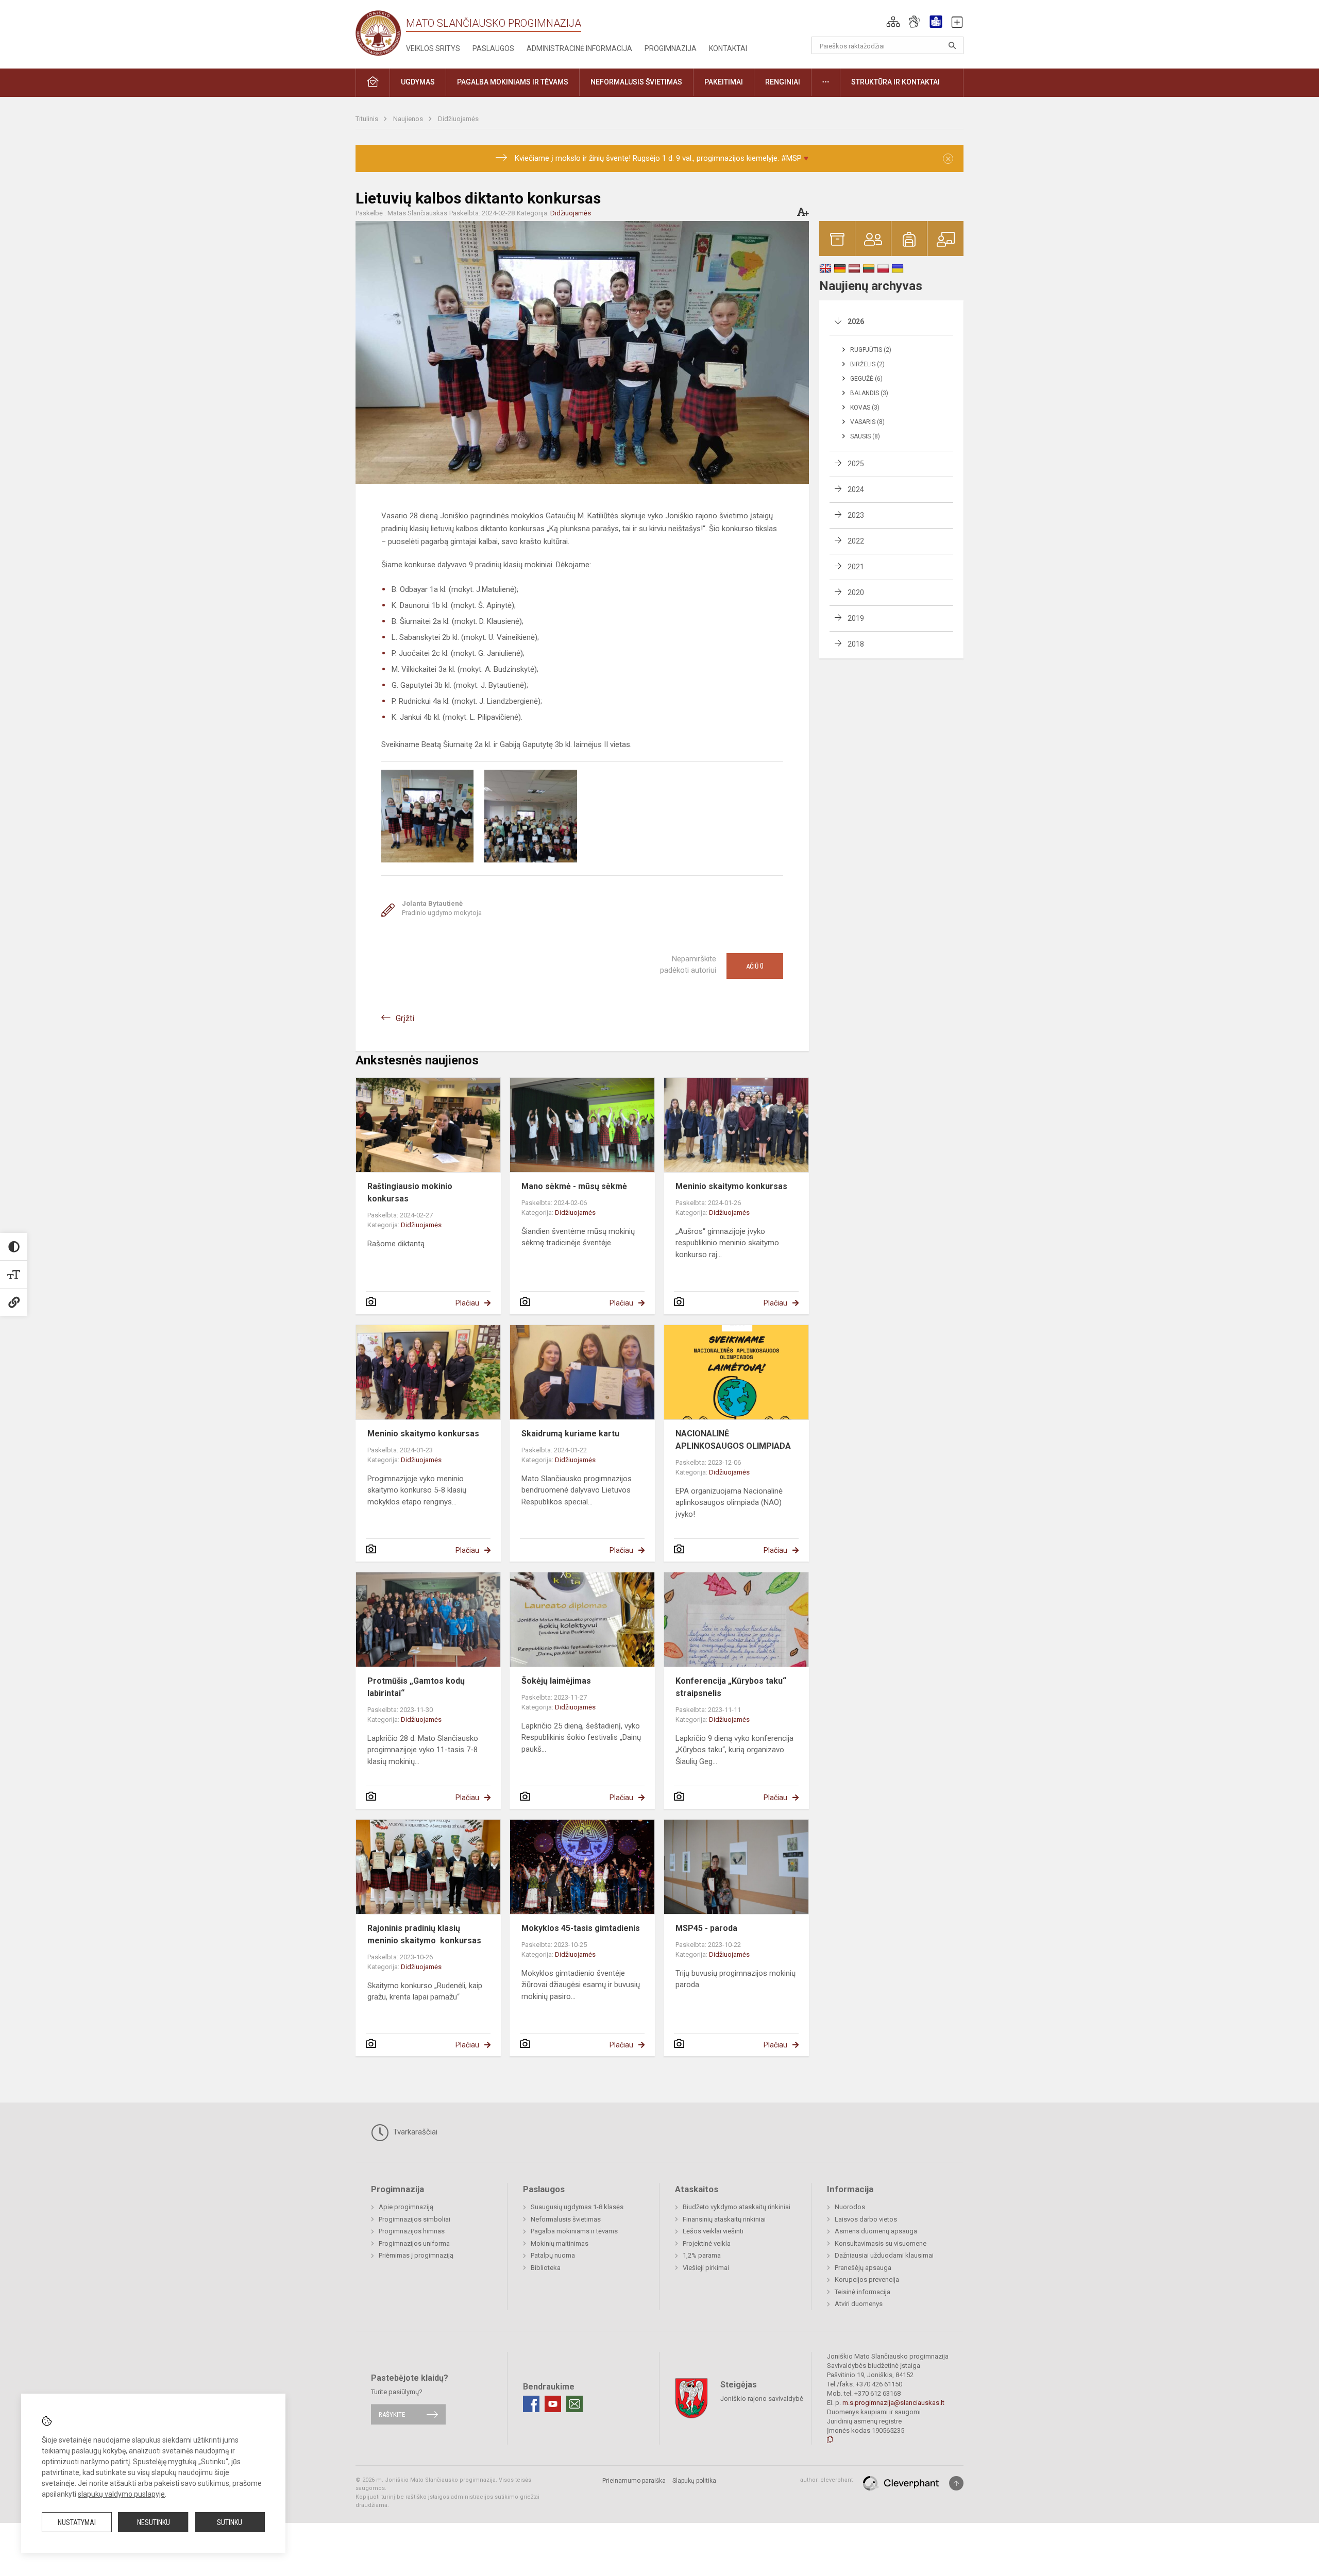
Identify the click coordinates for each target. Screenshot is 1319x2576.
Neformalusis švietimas (566, 2219)
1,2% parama (702, 2255)
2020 (856, 592)
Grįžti (405, 1018)
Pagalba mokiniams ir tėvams (574, 2231)
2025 (856, 464)
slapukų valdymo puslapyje (121, 2494)
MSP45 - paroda (706, 1928)
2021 (856, 567)
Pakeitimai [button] (724, 82)
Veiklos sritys (433, 48)
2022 (856, 541)
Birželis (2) (867, 364)
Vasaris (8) (867, 422)
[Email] (574, 2404)
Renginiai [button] (783, 82)
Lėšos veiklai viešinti (713, 2231)
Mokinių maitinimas (560, 2243)
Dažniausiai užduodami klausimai (884, 2255)
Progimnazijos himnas (412, 2231)
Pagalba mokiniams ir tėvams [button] (513, 82)
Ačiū (755, 966)
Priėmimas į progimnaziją (416, 2255)
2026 (856, 321)
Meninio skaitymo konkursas (731, 1186)
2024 (856, 489)
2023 (856, 515)
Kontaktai (728, 48)
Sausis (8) (865, 436)
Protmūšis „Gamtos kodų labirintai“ (416, 1687)
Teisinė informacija (863, 2292)
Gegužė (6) (866, 379)
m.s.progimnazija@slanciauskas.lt (893, 2403)
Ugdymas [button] (418, 82)
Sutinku (230, 2522)
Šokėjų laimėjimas (556, 1681)
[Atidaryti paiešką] (952, 45)
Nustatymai (77, 2522)
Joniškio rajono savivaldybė (762, 2398)
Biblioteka (546, 2268)
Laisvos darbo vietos (866, 2219)
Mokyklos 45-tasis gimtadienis (581, 1928)
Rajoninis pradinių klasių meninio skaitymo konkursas (425, 1934)
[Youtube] (553, 2404)
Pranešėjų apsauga (863, 2268)
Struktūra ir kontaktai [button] (895, 82)
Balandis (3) (869, 393)
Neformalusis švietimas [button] (636, 82)
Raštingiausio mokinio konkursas (410, 1192)
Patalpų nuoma (553, 2255)
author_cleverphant (826, 2480)
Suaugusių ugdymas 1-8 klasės (577, 2207)
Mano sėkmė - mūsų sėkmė (574, 1186)
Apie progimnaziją (406, 2207)
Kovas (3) (865, 408)
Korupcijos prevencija (867, 2280)
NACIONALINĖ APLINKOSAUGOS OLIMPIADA (733, 1440)
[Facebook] (531, 2404)
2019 (856, 618)
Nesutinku (154, 2522)
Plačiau (467, 1303)
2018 (856, 644)
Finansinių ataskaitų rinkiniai (724, 2219)
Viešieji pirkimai (706, 2268)
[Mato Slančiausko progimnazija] (381, 32)
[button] (893, 22)
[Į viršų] (956, 2483)
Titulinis (368, 119)
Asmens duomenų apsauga (876, 2231)
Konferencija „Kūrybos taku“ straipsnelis (731, 1687)
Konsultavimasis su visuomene (881, 2243)
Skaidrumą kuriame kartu (570, 1434)
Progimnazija (671, 48)
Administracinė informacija (579, 48)
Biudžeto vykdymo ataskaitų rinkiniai (737, 2207)
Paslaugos (493, 48)
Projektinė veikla (707, 2243)
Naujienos (409, 119)
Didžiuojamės (458, 119)
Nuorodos (850, 2207)
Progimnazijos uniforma (414, 2243)
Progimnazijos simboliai (415, 2219)
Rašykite (392, 2414)
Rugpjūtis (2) (871, 350)
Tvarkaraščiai (414, 2132)
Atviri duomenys (859, 2304)
